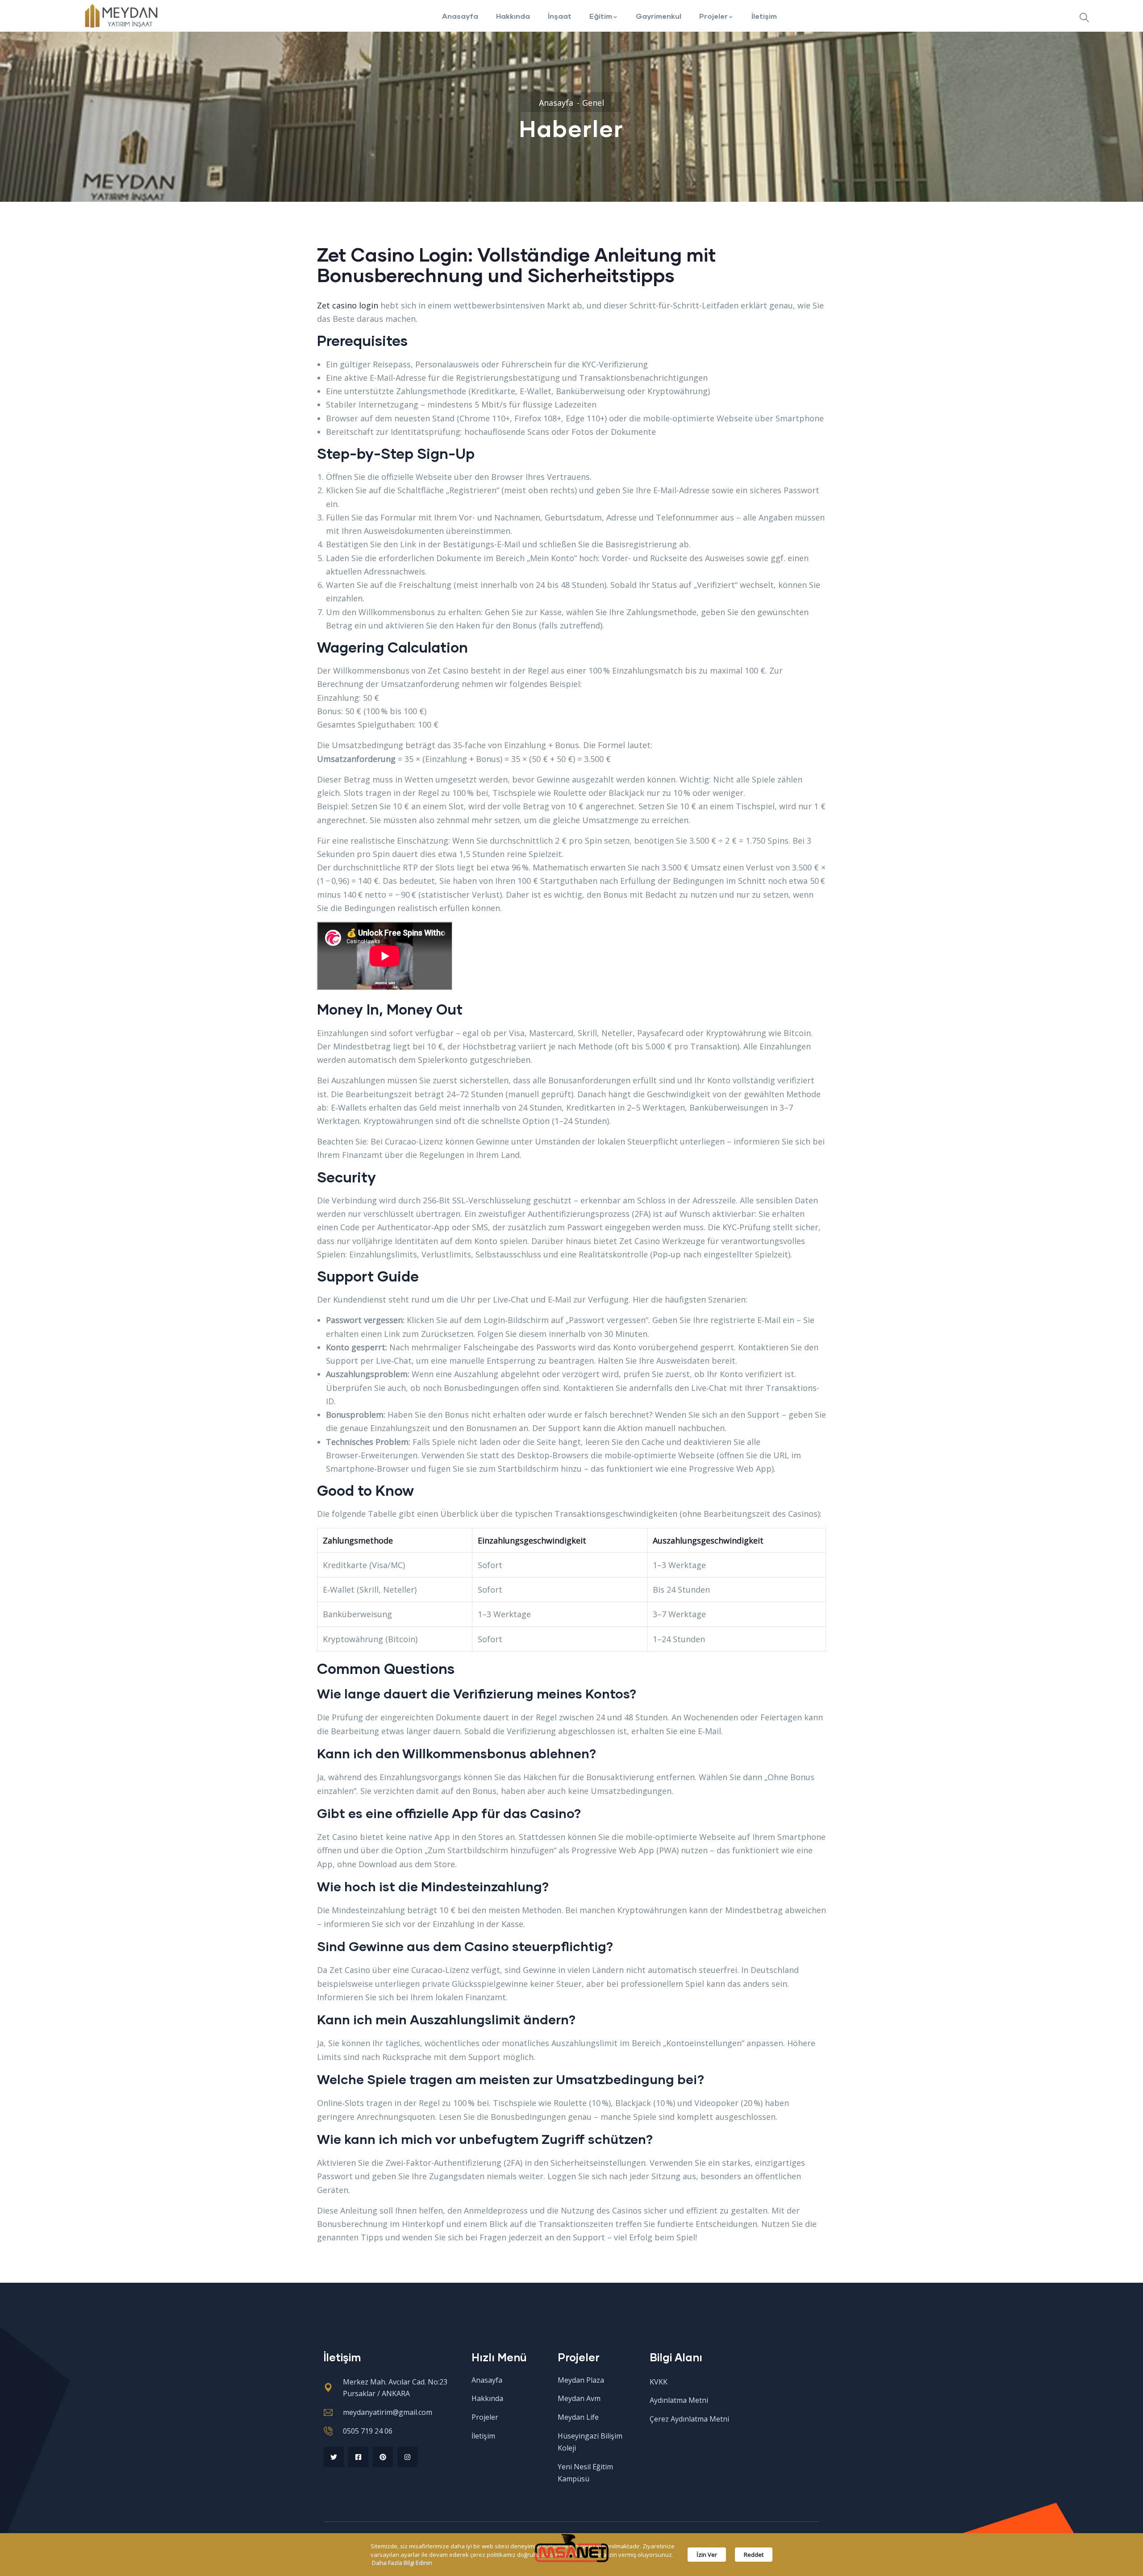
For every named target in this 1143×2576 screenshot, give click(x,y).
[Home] (120, 16)
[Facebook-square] (358, 2457)
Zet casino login (348, 305)
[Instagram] (407, 2457)
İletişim (764, 16)
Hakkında (513, 16)
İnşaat (560, 16)
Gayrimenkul (659, 16)
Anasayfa (460, 16)
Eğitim (601, 16)
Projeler (713, 16)
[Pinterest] (383, 2457)
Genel (593, 103)
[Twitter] (334, 2457)
